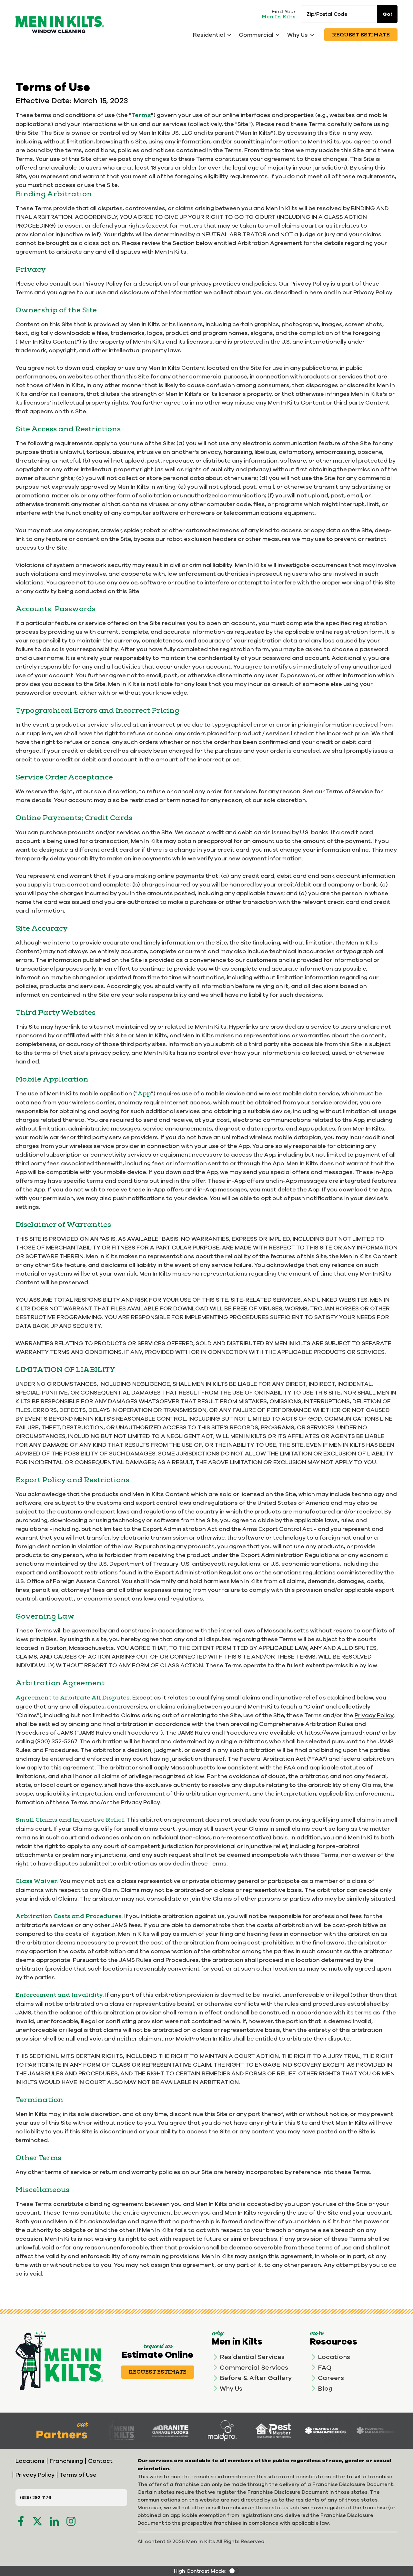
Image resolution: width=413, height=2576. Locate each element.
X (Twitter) (37, 2521)
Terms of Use (78, 2475)
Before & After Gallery (256, 2378)
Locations (334, 2357)
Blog (325, 2388)
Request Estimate (361, 35)
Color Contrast (234, 2571)
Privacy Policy (103, 284)
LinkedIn (54, 2521)
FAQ (325, 2367)
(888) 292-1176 (36, 2497)
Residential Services (252, 2357)
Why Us (231, 2388)
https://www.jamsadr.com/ (342, 1733)
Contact (100, 2461)
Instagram (71, 2521)
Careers (331, 2378)
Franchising (66, 2461)
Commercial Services (254, 2367)
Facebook (21, 2521)
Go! (387, 14)
